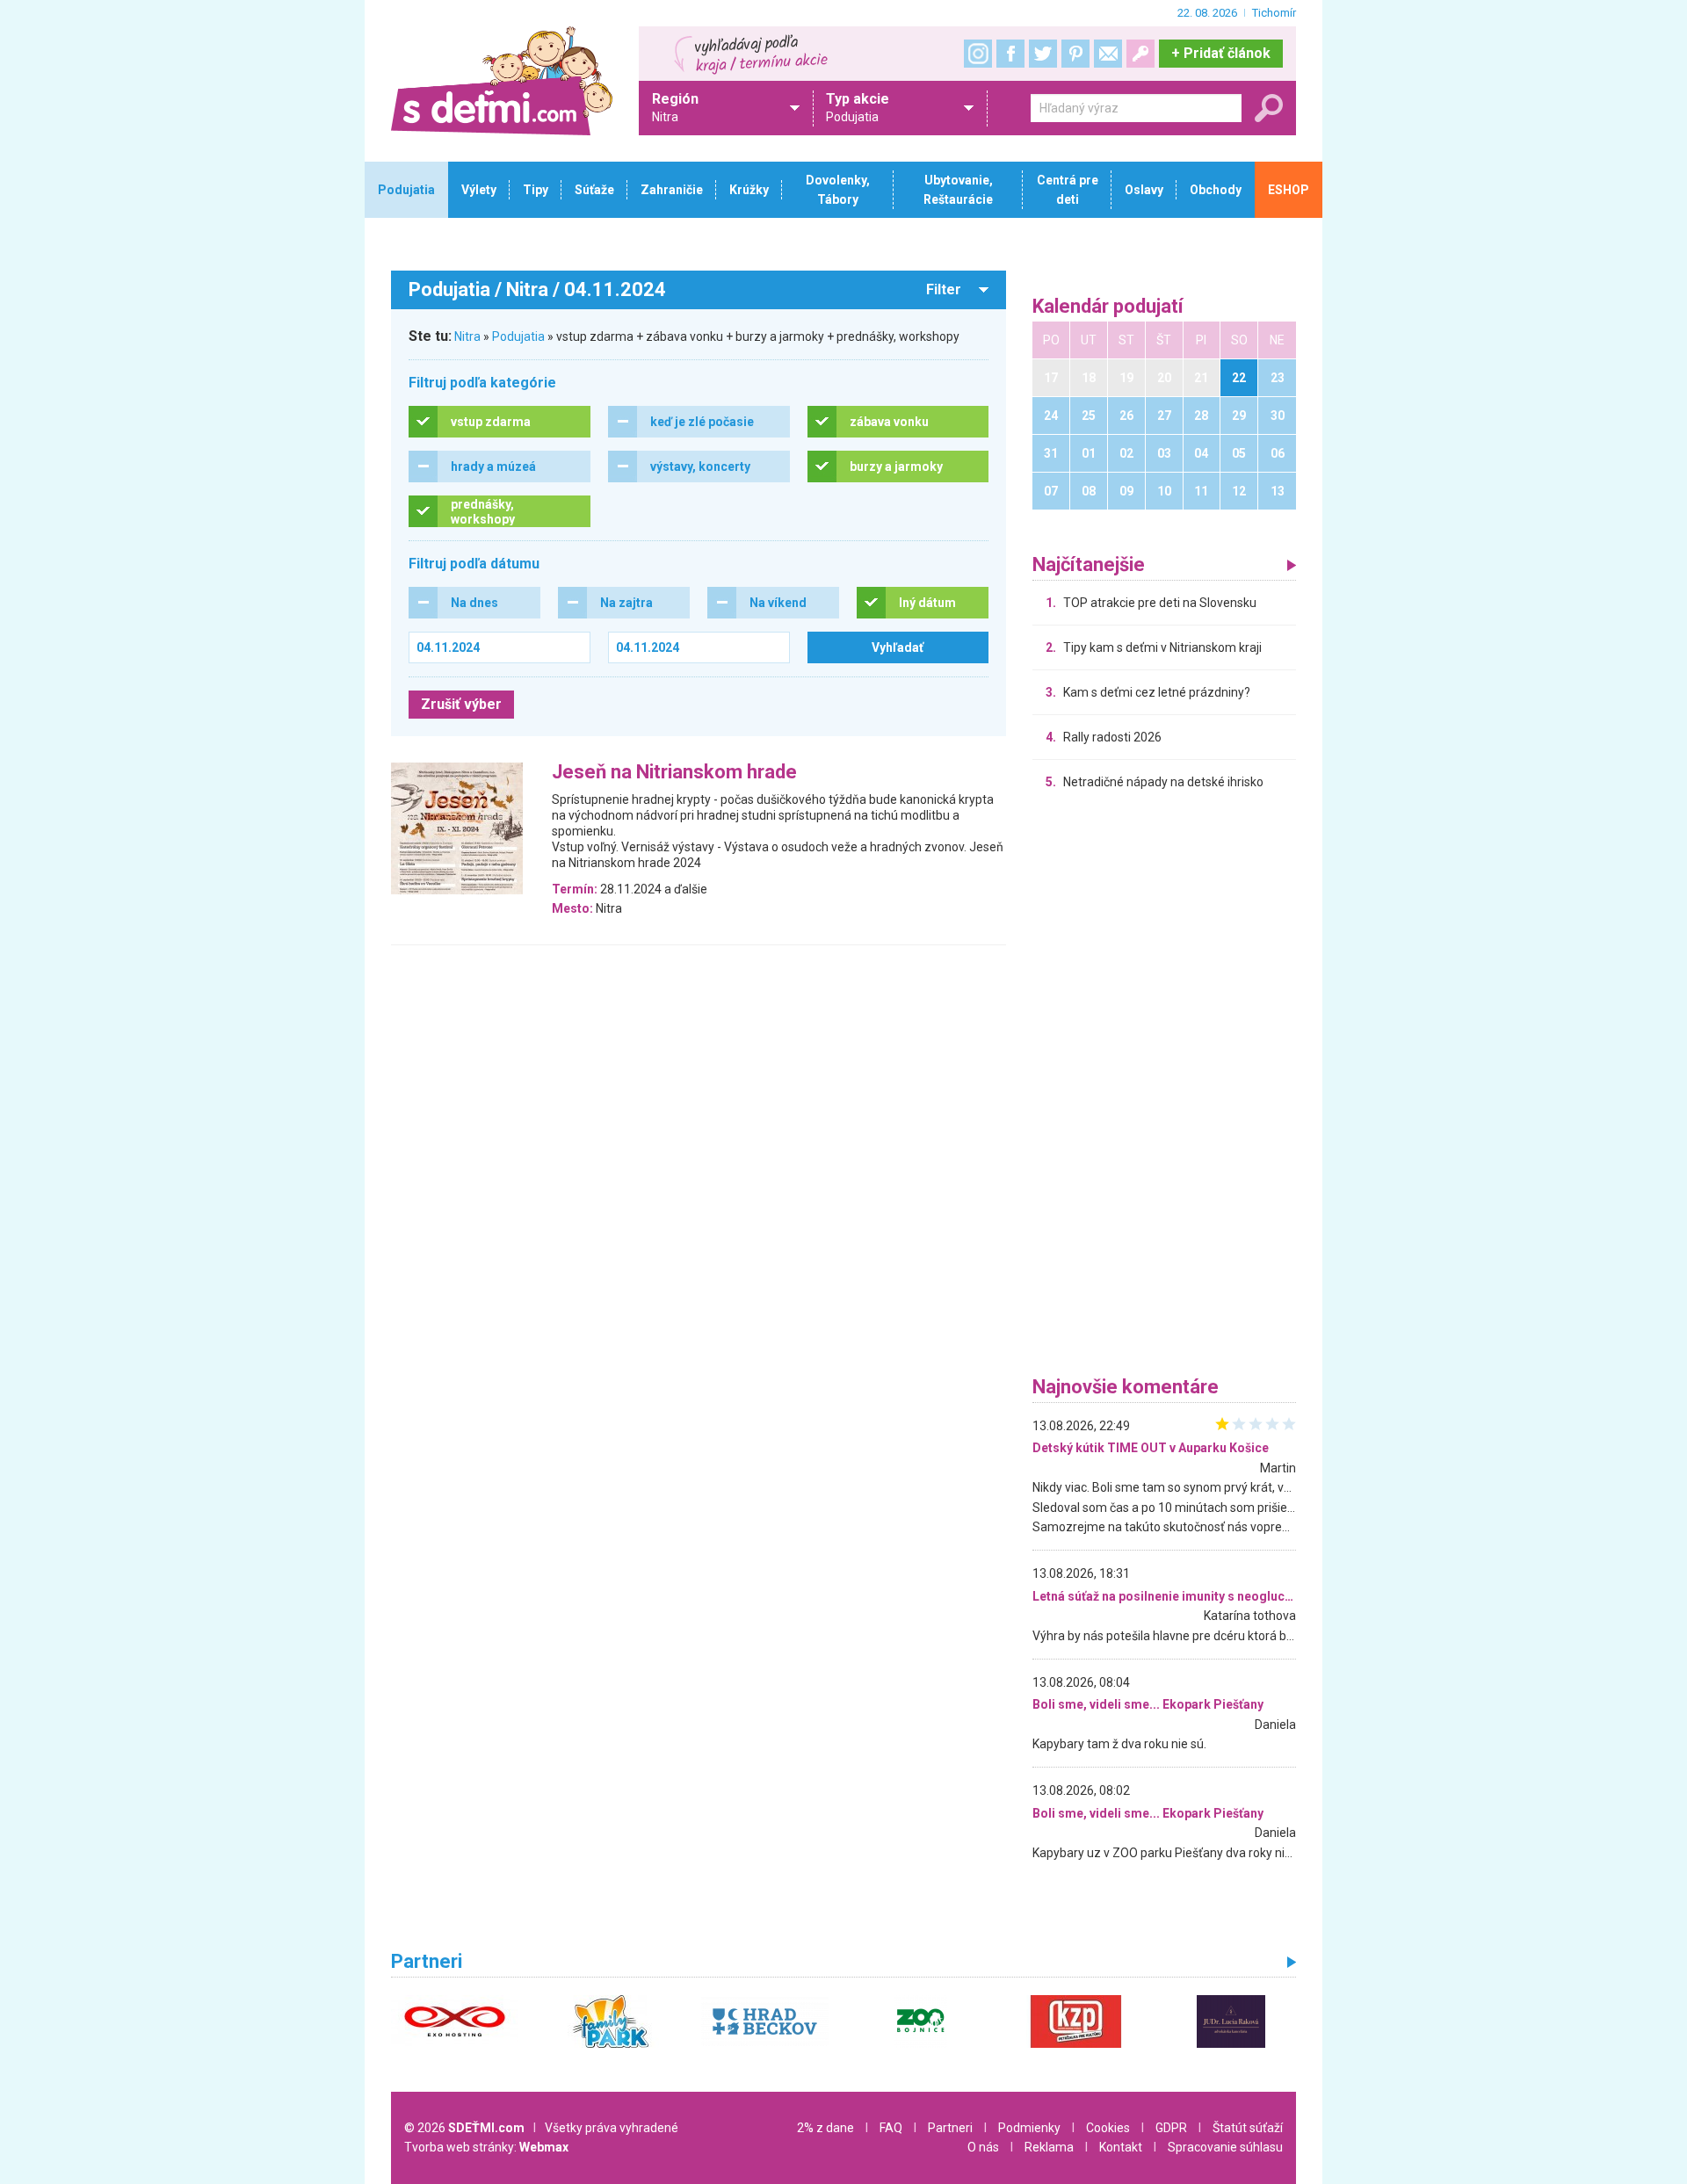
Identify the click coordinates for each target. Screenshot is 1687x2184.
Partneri (950, 2128)
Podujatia (518, 336)
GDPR (1171, 2128)
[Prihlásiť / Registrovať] (1140, 54)
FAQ (891, 2128)
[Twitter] (1043, 54)
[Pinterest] (1075, 54)
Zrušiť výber (461, 704)
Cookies (1108, 2128)
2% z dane (825, 2128)
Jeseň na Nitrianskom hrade (674, 773)
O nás (983, 2147)
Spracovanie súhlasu (1225, 2147)
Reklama (1049, 2147)
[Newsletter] (1108, 54)
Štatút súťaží (1248, 2128)
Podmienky (1029, 2128)
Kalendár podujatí (1108, 307)
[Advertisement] (1164, 1088)
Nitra (467, 336)
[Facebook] (1010, 54)
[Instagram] (978, 54)
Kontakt (1121, 2147)
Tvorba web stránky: (486, 2147)
